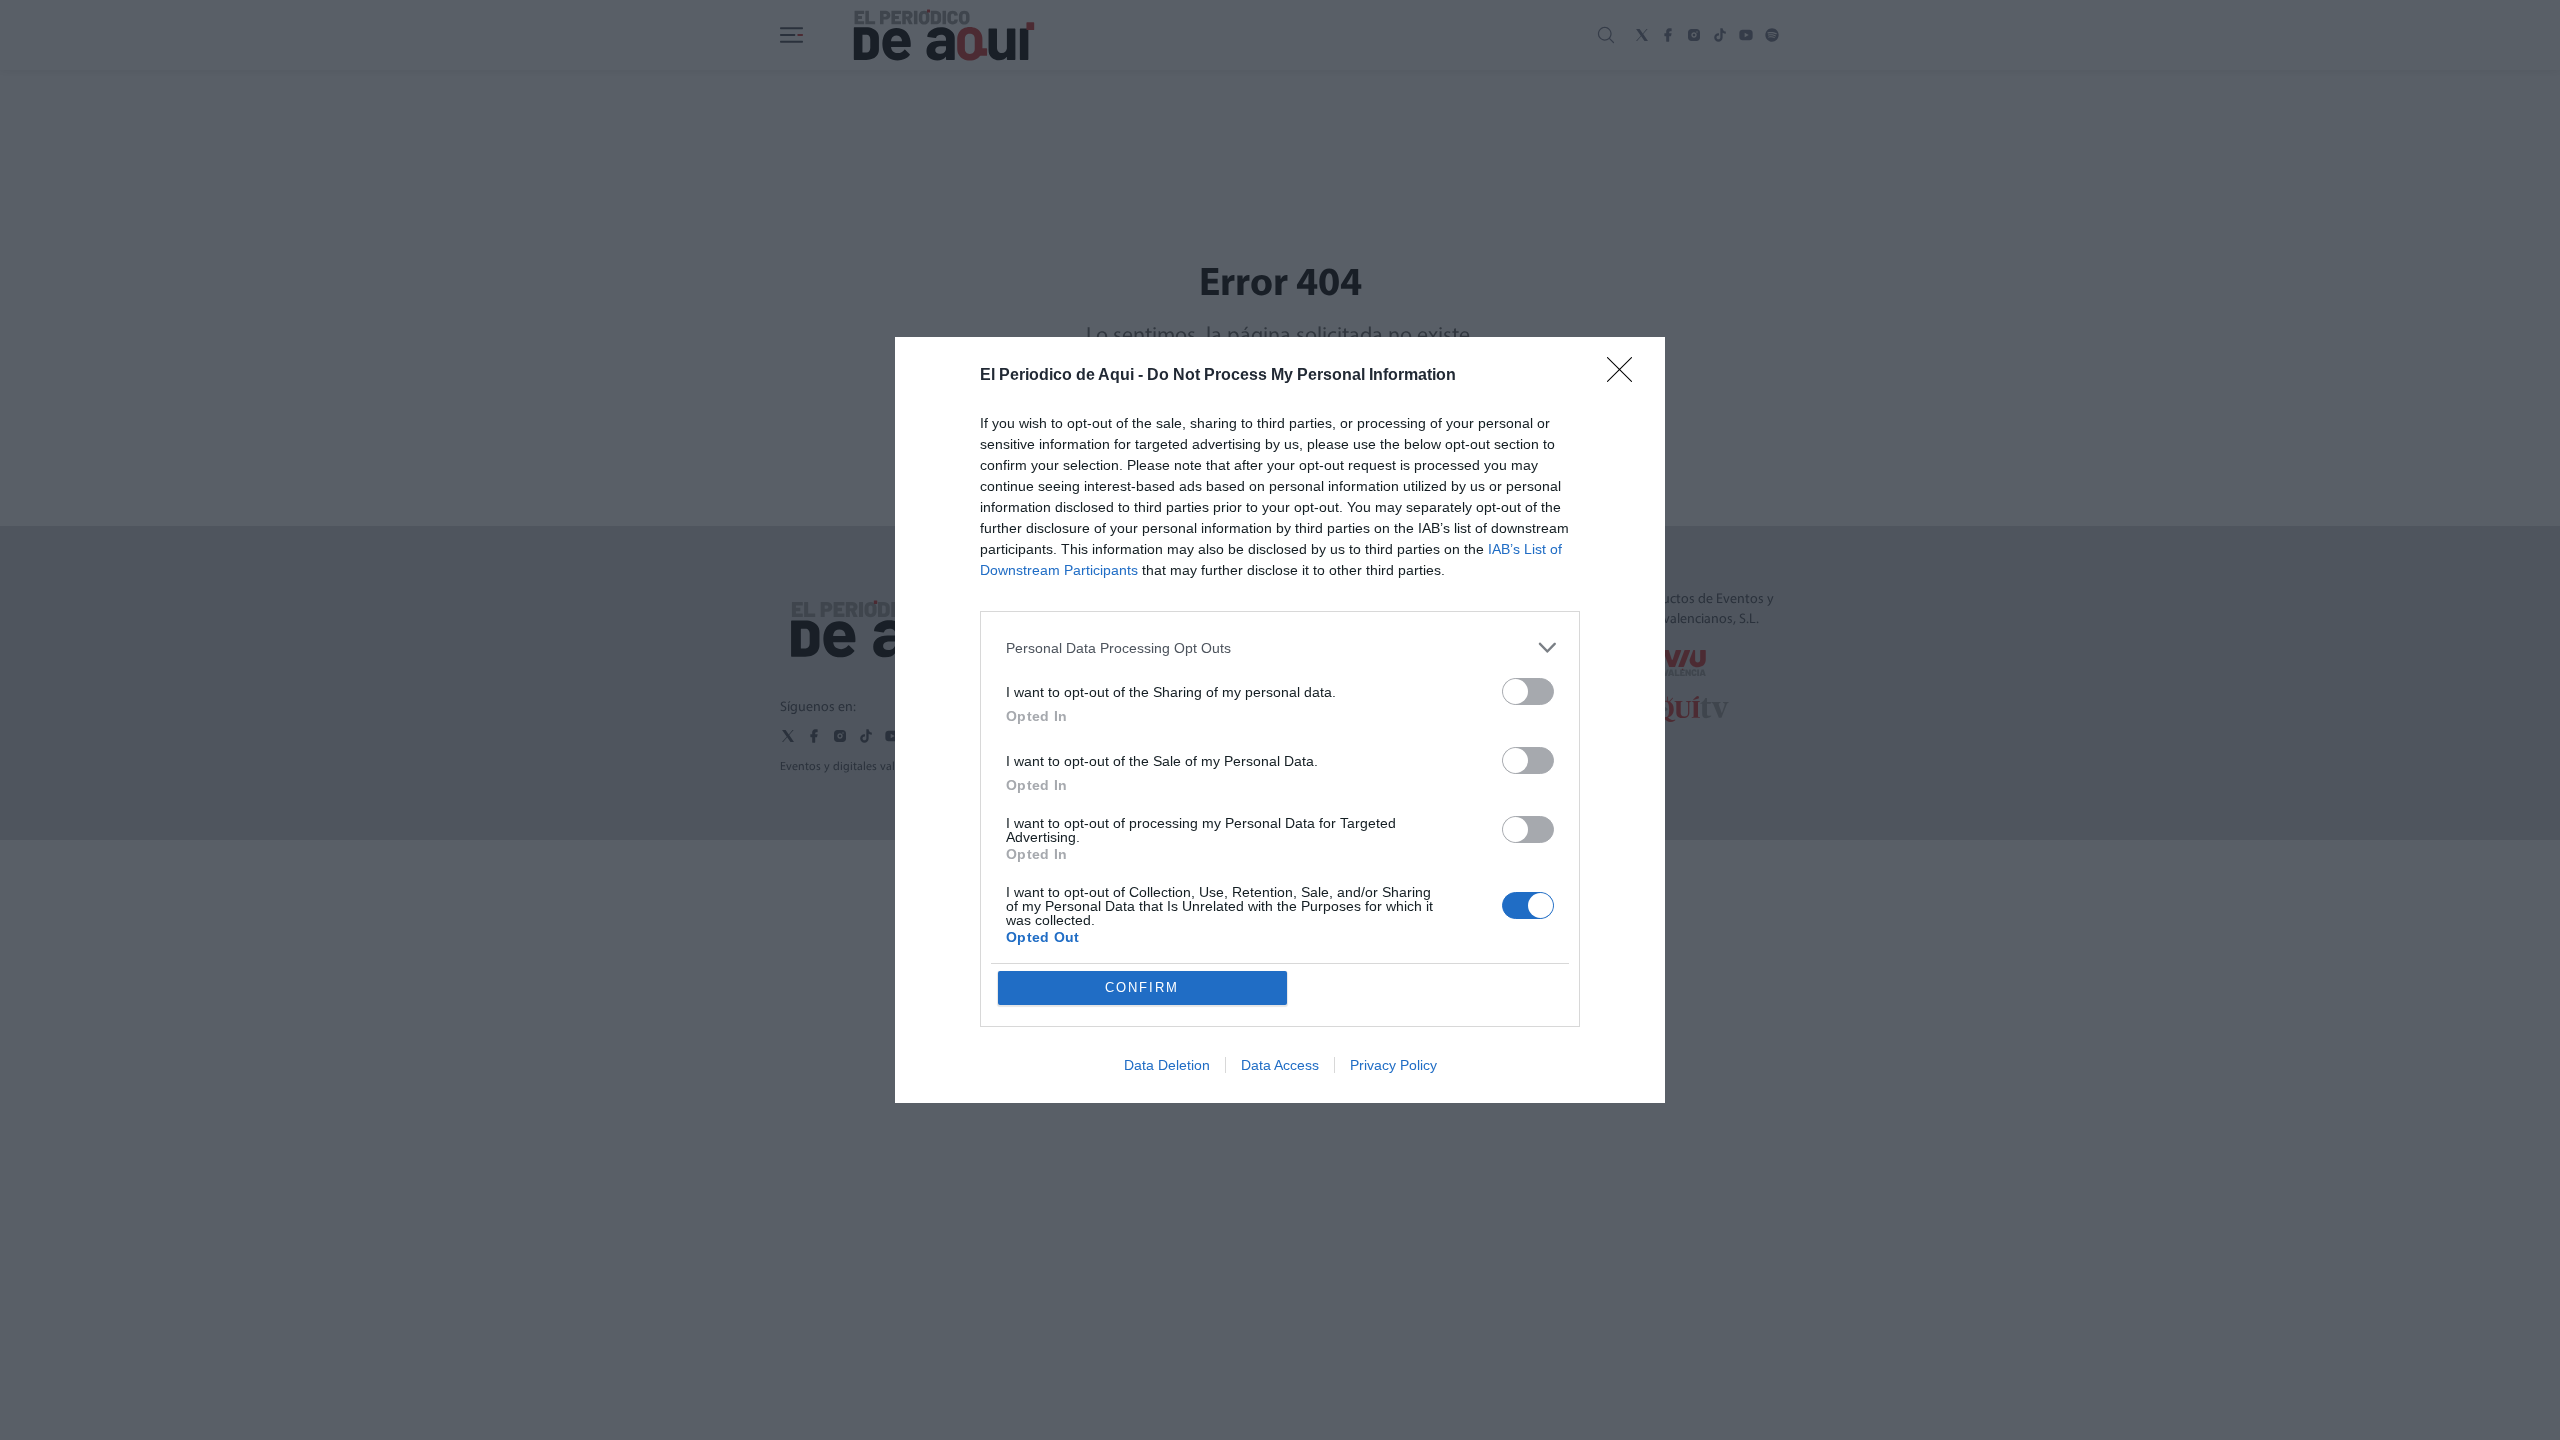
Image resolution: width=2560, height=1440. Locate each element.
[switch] (1528, 691)
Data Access (1280, 1065)
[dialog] (1280, 720)
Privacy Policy (1393, 1065)
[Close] (1626, 376)
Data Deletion (1167, 1065)
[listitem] (1280, 647)
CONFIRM (1142, 987)
